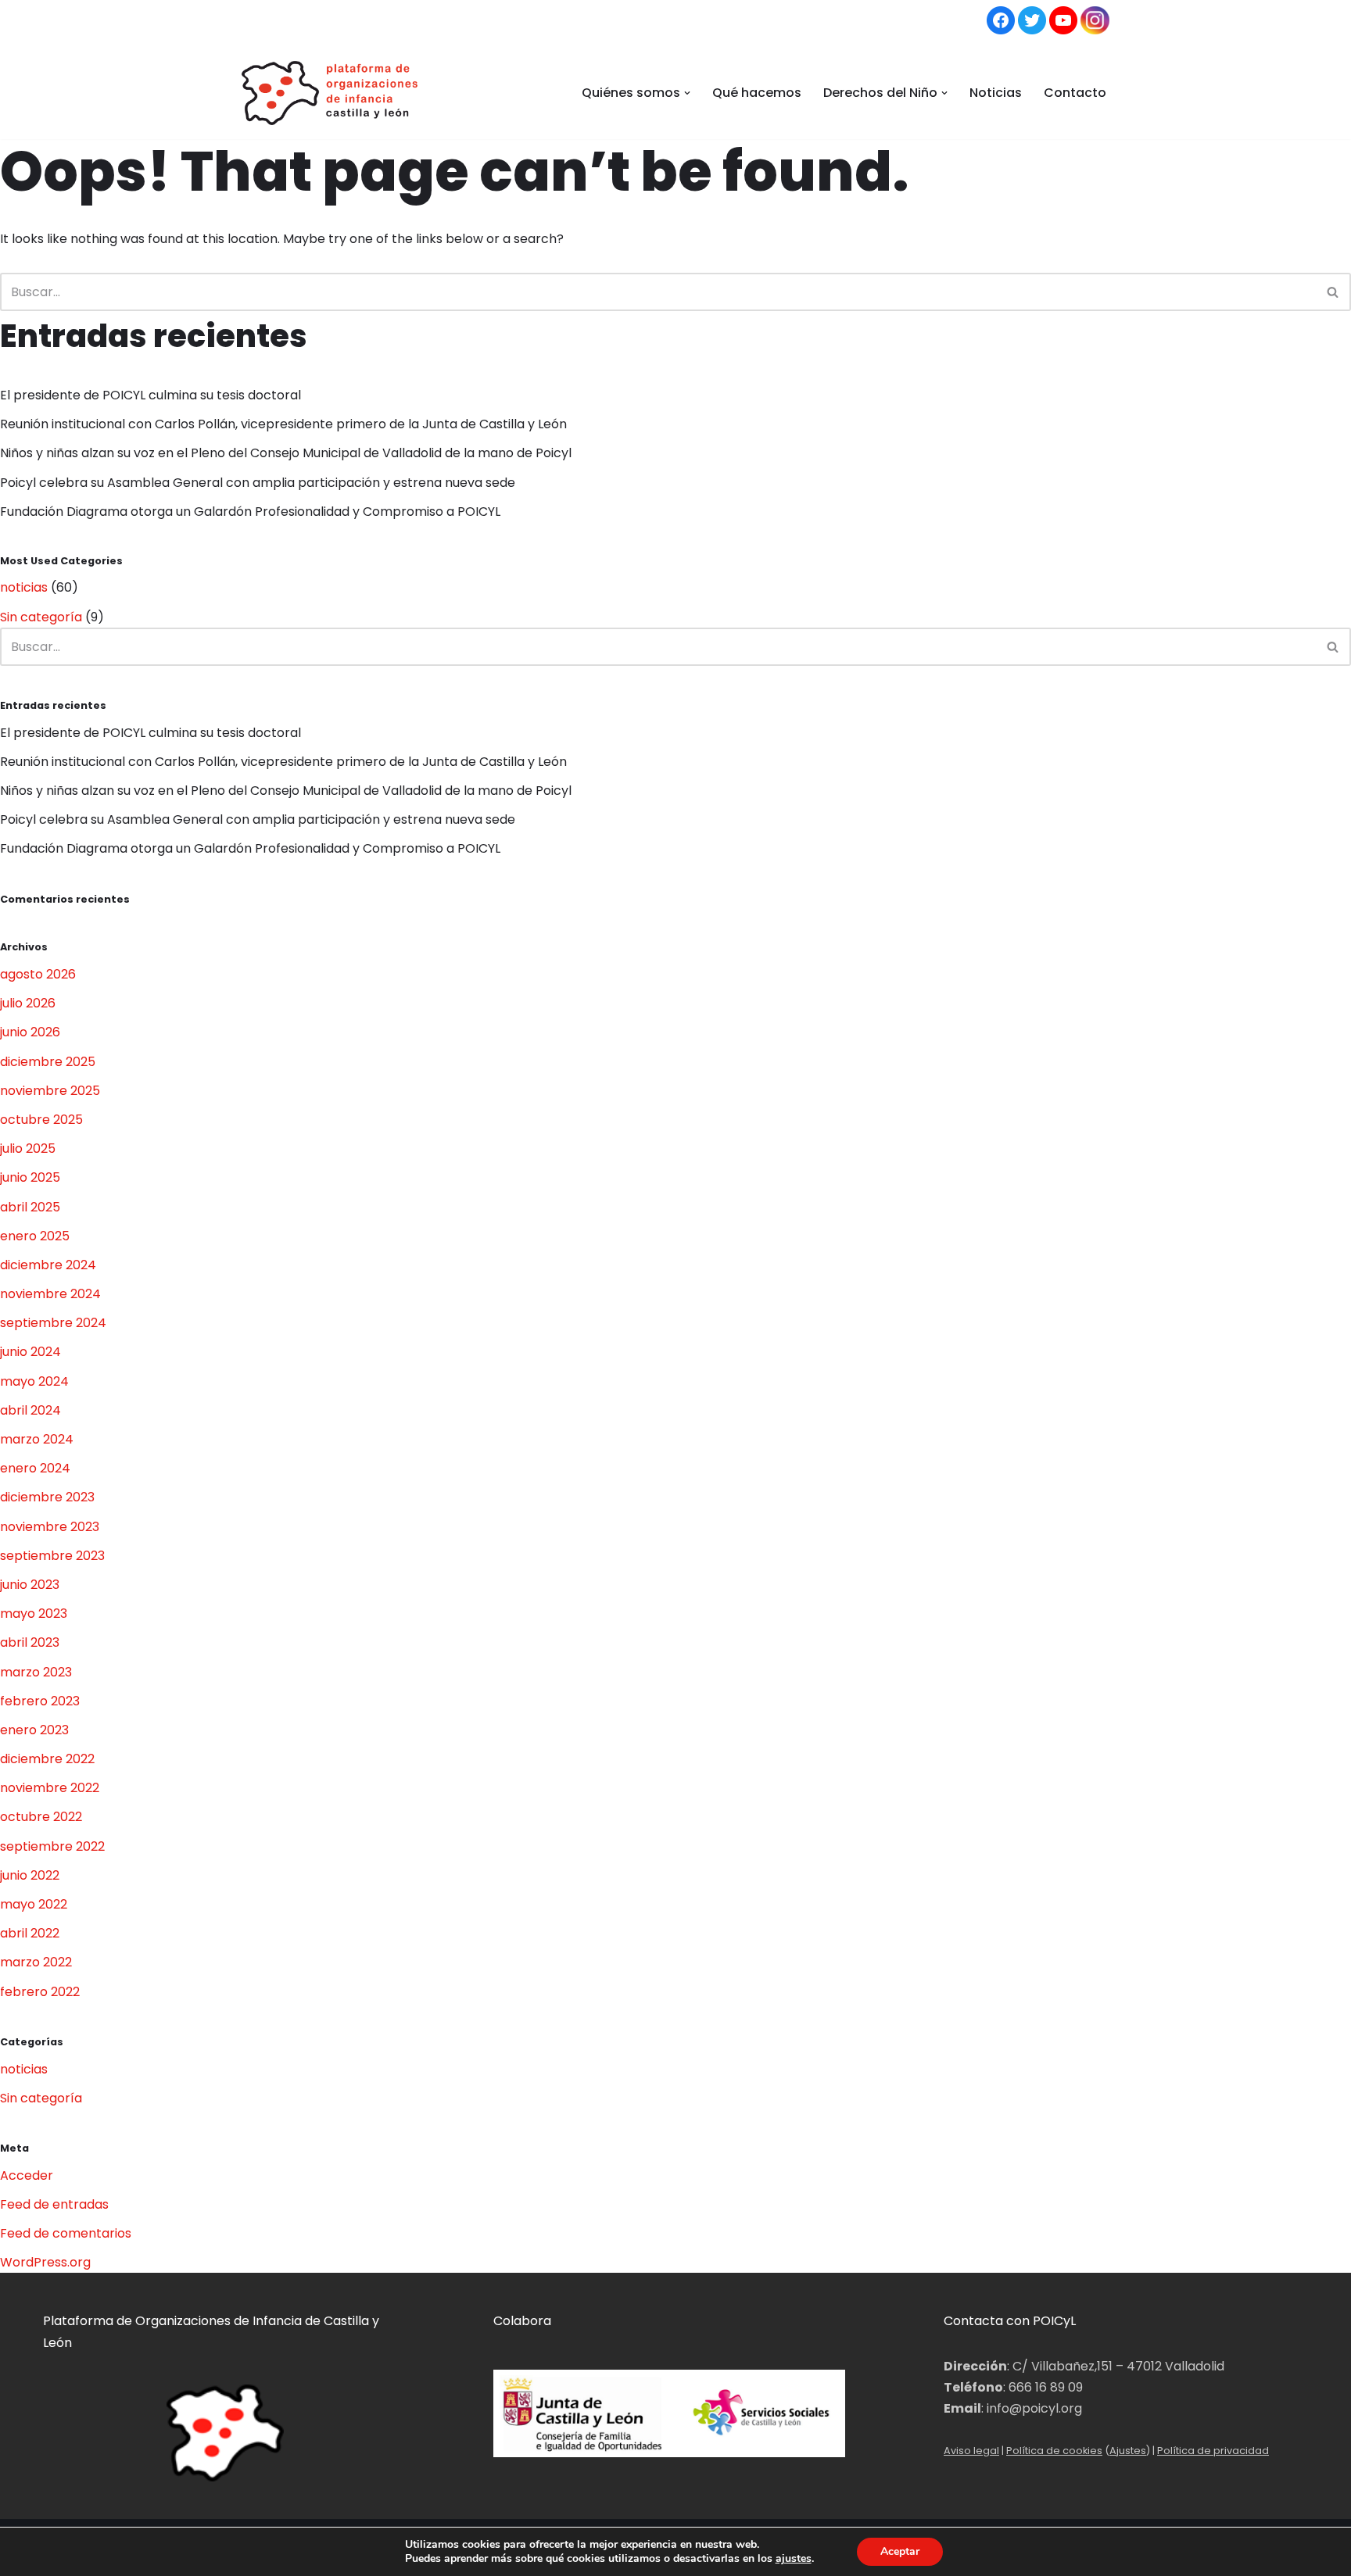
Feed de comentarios (66, 2233)
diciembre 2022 (47, 1759)
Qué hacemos (757, 93)
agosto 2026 (38, 974)
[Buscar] (1333, 292)
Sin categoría (41, 617)
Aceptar (900, 2551)
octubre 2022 (41, 1817)
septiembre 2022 (52, 1846)
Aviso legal (971, 2451)
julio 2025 (28, 1148)
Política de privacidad (1213, 2451)
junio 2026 (30, 1032)
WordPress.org (45, 2262)
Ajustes (1128, 2451)
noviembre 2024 (50, 1294)
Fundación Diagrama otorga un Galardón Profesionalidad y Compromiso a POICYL (250, 512)
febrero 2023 (40, 1701)
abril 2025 (30, 1207)
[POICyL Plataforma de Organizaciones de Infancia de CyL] (330, 93)
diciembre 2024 (48, 1265)
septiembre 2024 (53, 1323)
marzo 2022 (36, 1962)
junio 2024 (30, 1352)
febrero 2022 (40, 1992)
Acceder (27, 2175)
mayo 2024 (34, 1381)
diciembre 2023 (47, 1497)
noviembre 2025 (50, 1091)
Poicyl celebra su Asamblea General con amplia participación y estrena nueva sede (259, 483)
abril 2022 (30, 1933)
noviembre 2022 (50, 1788)
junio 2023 (30, 1585)
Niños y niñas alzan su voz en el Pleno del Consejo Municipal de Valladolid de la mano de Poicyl (286, 453)
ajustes (794, 2559)
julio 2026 (28, 1003)
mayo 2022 (34, 1904)
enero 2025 (35, 1236)
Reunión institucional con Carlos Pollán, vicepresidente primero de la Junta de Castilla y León (283, 424)
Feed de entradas (54, 2204)
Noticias (996, 93)
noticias (24, 587)
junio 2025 (30, 1177)
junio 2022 (30, 1875)
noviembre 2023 (50, 1527)
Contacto (1075, 93)
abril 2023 (30, 1642)
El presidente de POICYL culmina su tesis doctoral (154, 395)
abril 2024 (30, 1410)
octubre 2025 (41, 1120)
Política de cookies (1054, 2451)
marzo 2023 (36, 1672)
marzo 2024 (37, 1439)
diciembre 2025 (48, 1062)
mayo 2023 (34, 1614)
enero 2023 (34, 1730)
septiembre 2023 (52, 1556)
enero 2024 (35, 1468)
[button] (687, 93)
